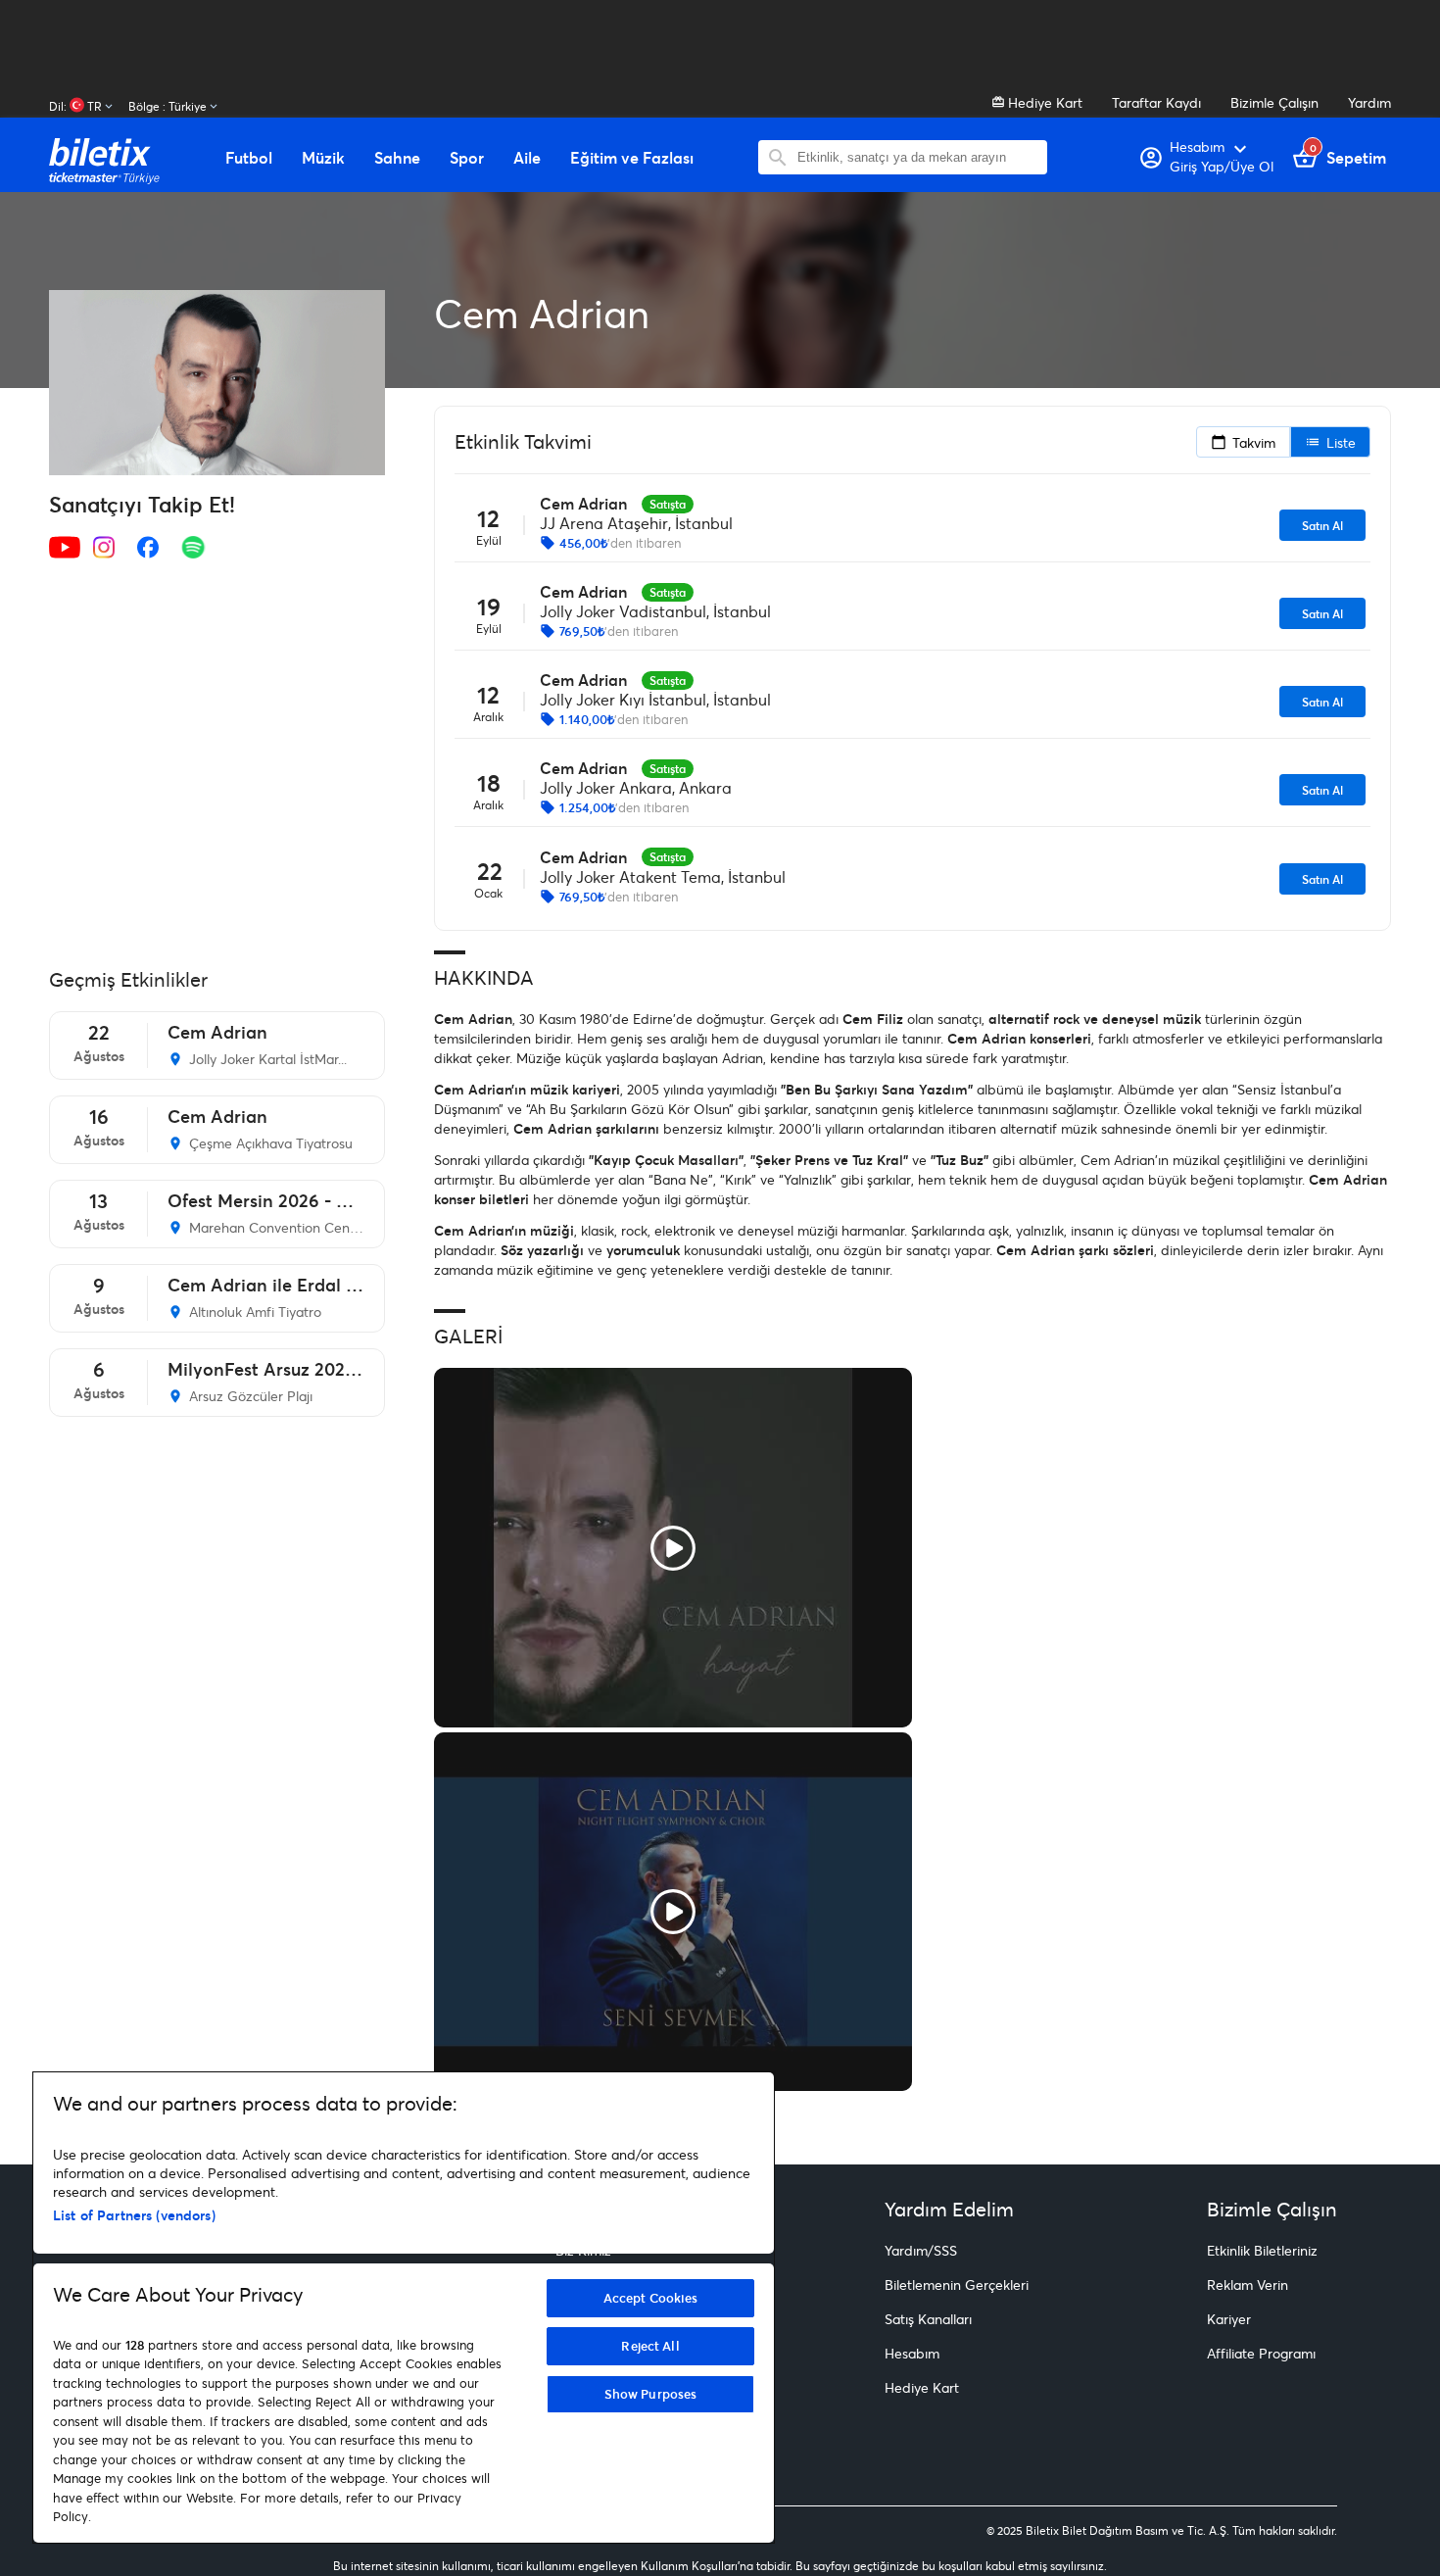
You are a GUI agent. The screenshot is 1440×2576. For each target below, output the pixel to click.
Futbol (249, 158)
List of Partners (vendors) (134, 2215)
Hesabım (912, 2353)
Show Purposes (651, 2394)
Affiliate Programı (1261, 2353)
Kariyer (1229, 2319)
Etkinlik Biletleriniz (1262, 2250)
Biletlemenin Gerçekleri (957, 2284)
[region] (404, 2308)
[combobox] (917, 157)
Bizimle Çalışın (1274, 102)
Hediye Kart (1043, 102)
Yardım (1369, 102)
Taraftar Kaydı (1156, 102)
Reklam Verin (1248, 2284)
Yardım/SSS (921, 2250)
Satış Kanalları (928, 2319)
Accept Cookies (651, 2298)
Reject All (650, 2346)
